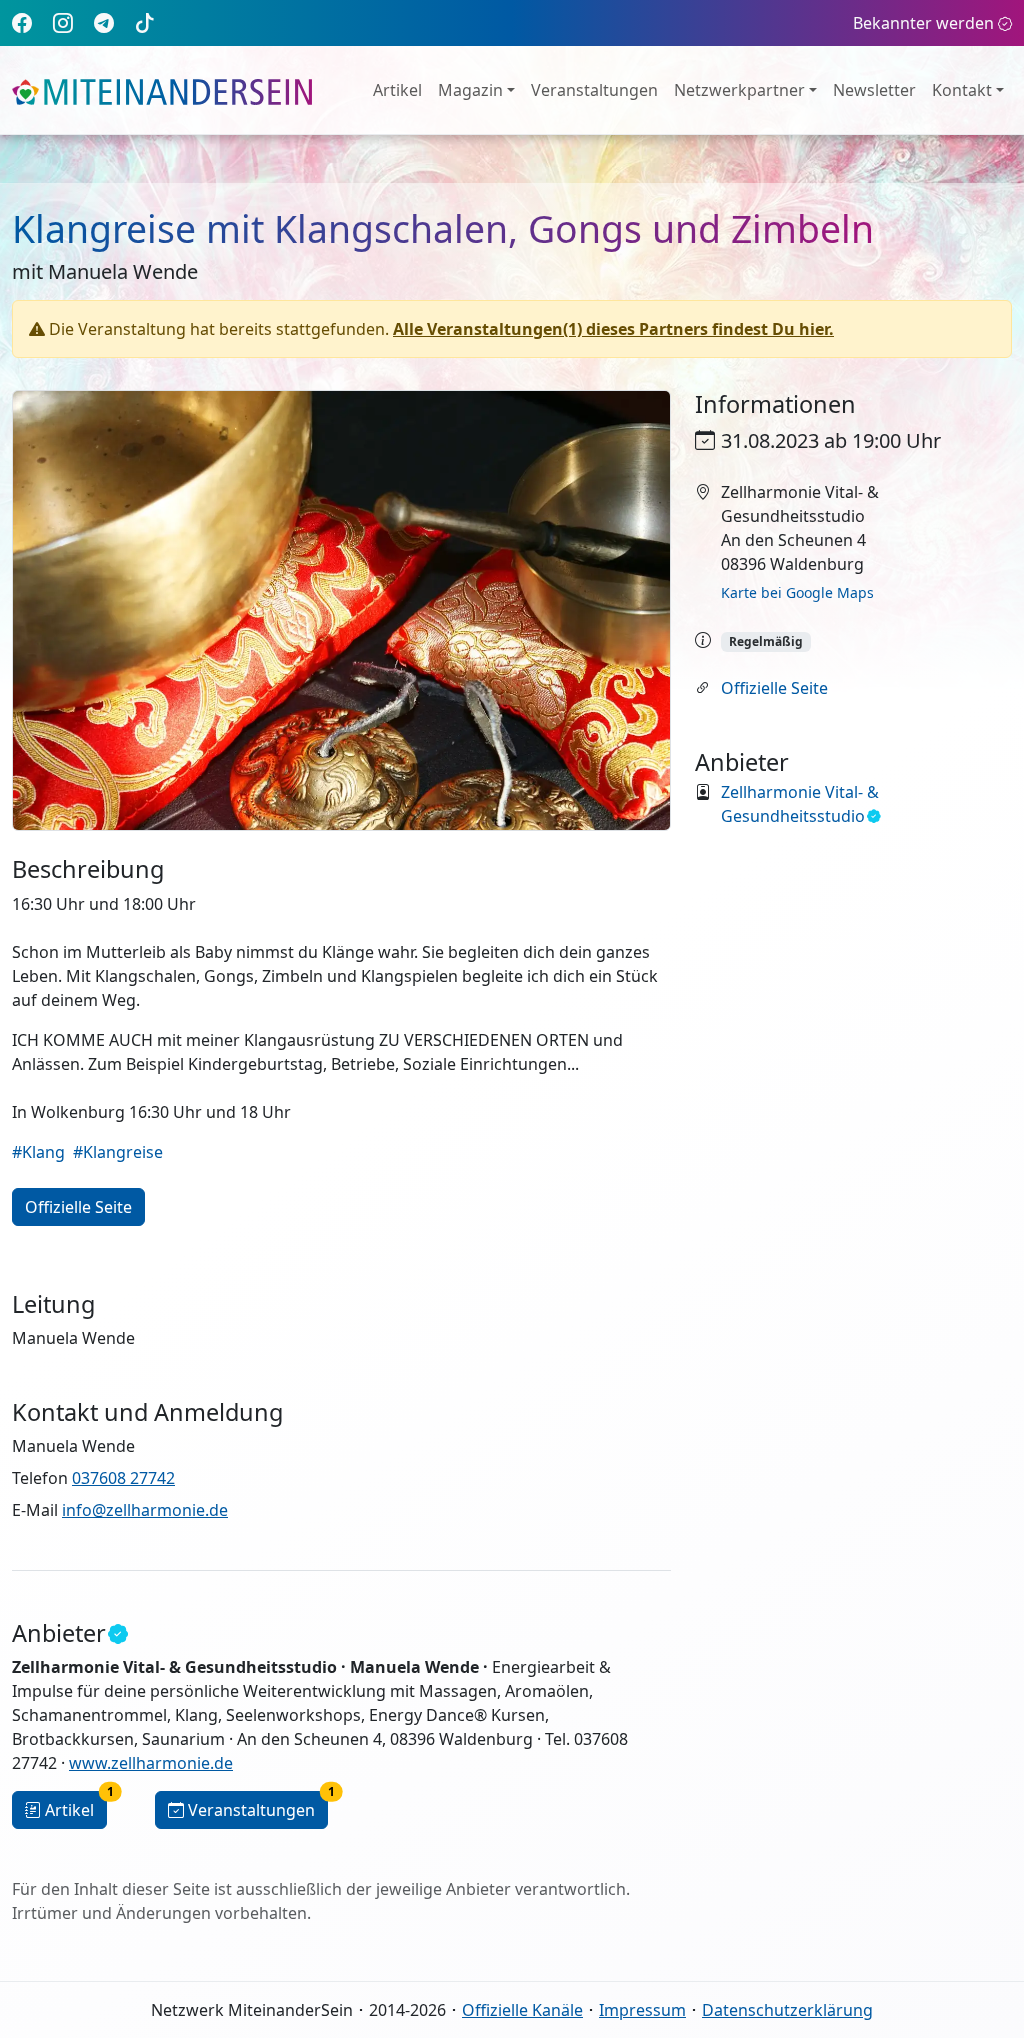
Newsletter (874, 90)
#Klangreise (118, 1152)
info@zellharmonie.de (145, 1510)
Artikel (397, 90)
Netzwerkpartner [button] (739, 90)
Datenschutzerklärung (787, 2010)
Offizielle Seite (774, 688)
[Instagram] (63, 22)
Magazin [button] (470, 90)
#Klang (38, 1152)
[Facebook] (22, 22)
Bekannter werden (923, 23)
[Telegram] (104, 22)
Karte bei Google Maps (797, 592)
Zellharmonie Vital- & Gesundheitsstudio (800, 804)
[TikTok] (145, 22)
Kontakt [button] (962, 90)
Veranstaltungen (594, 90)
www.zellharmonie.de (151, 1763)
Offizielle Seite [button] (78, 1207)
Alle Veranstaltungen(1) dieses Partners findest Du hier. (613, 329)
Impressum (642, 2010)
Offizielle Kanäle (522, 2010)
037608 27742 (123, 1478)
